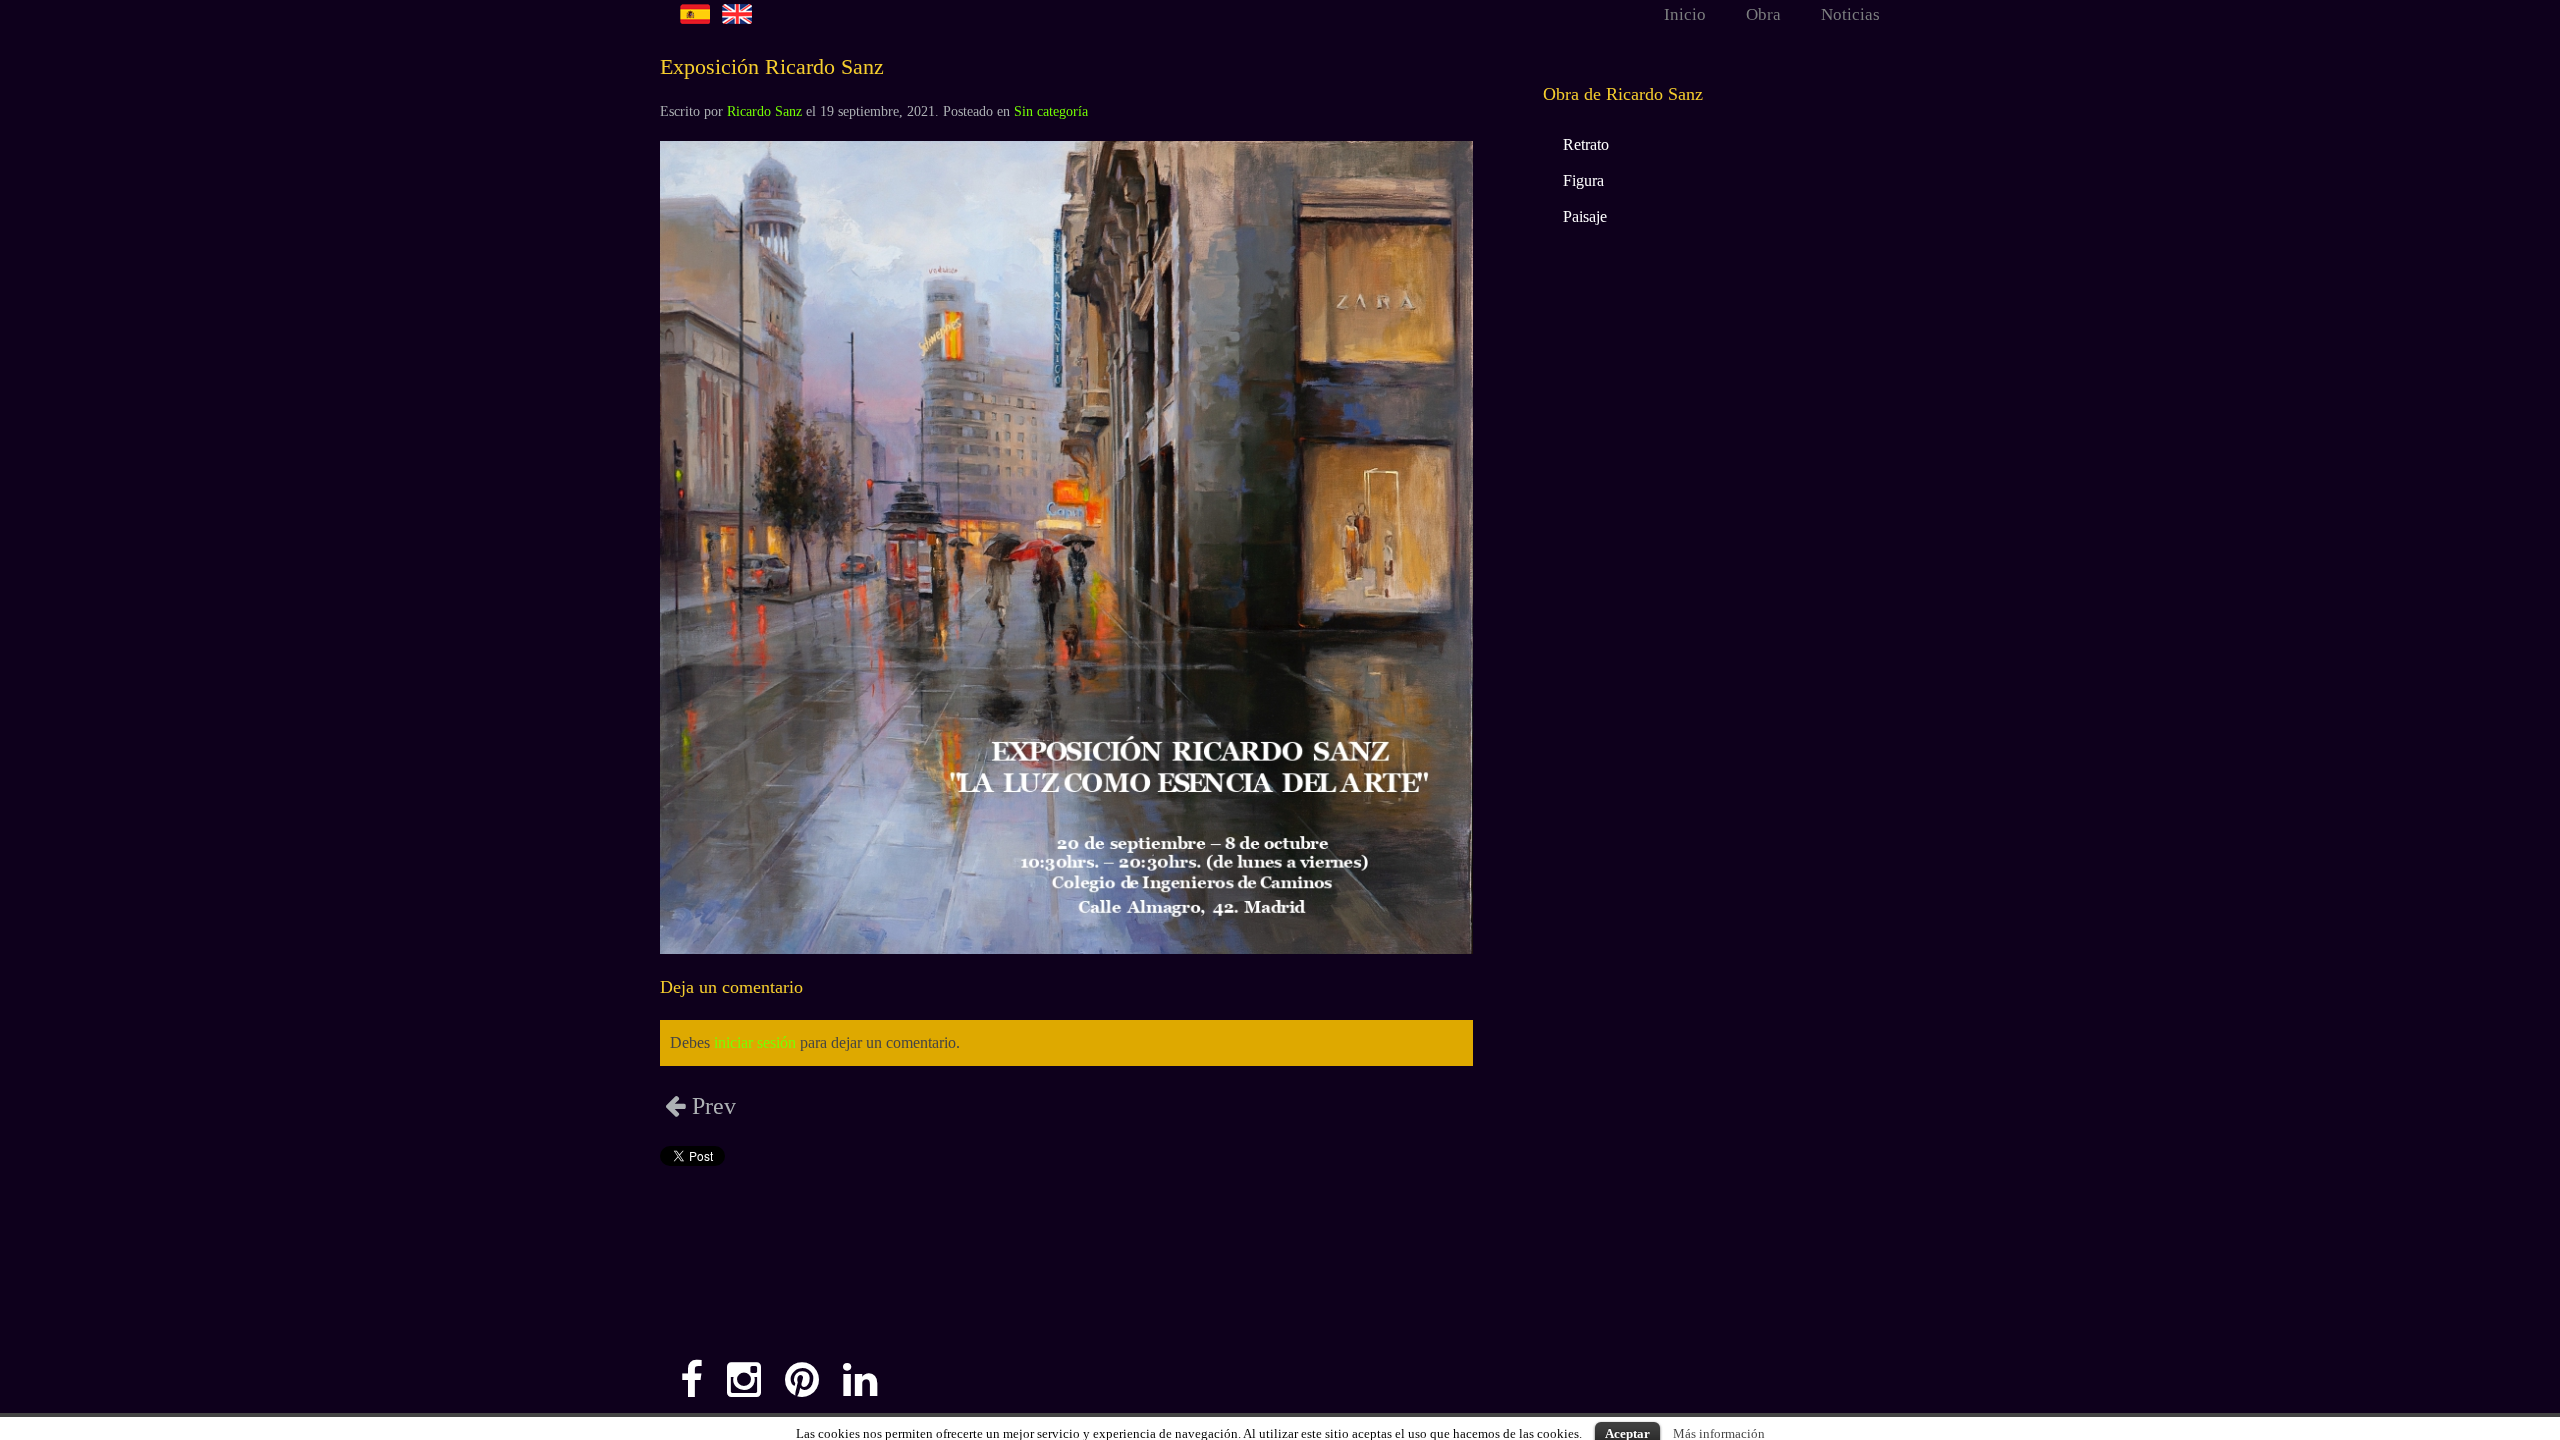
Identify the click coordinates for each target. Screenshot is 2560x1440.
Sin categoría (1051, 111)
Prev (711, 1106)
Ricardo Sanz (764, 111)
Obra (1763, 14)
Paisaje (1585, 216)
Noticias (1850, 14)
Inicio (1685, 14)
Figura (1583, 180)
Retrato (1586, 144)
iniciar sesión (755, 1042)
